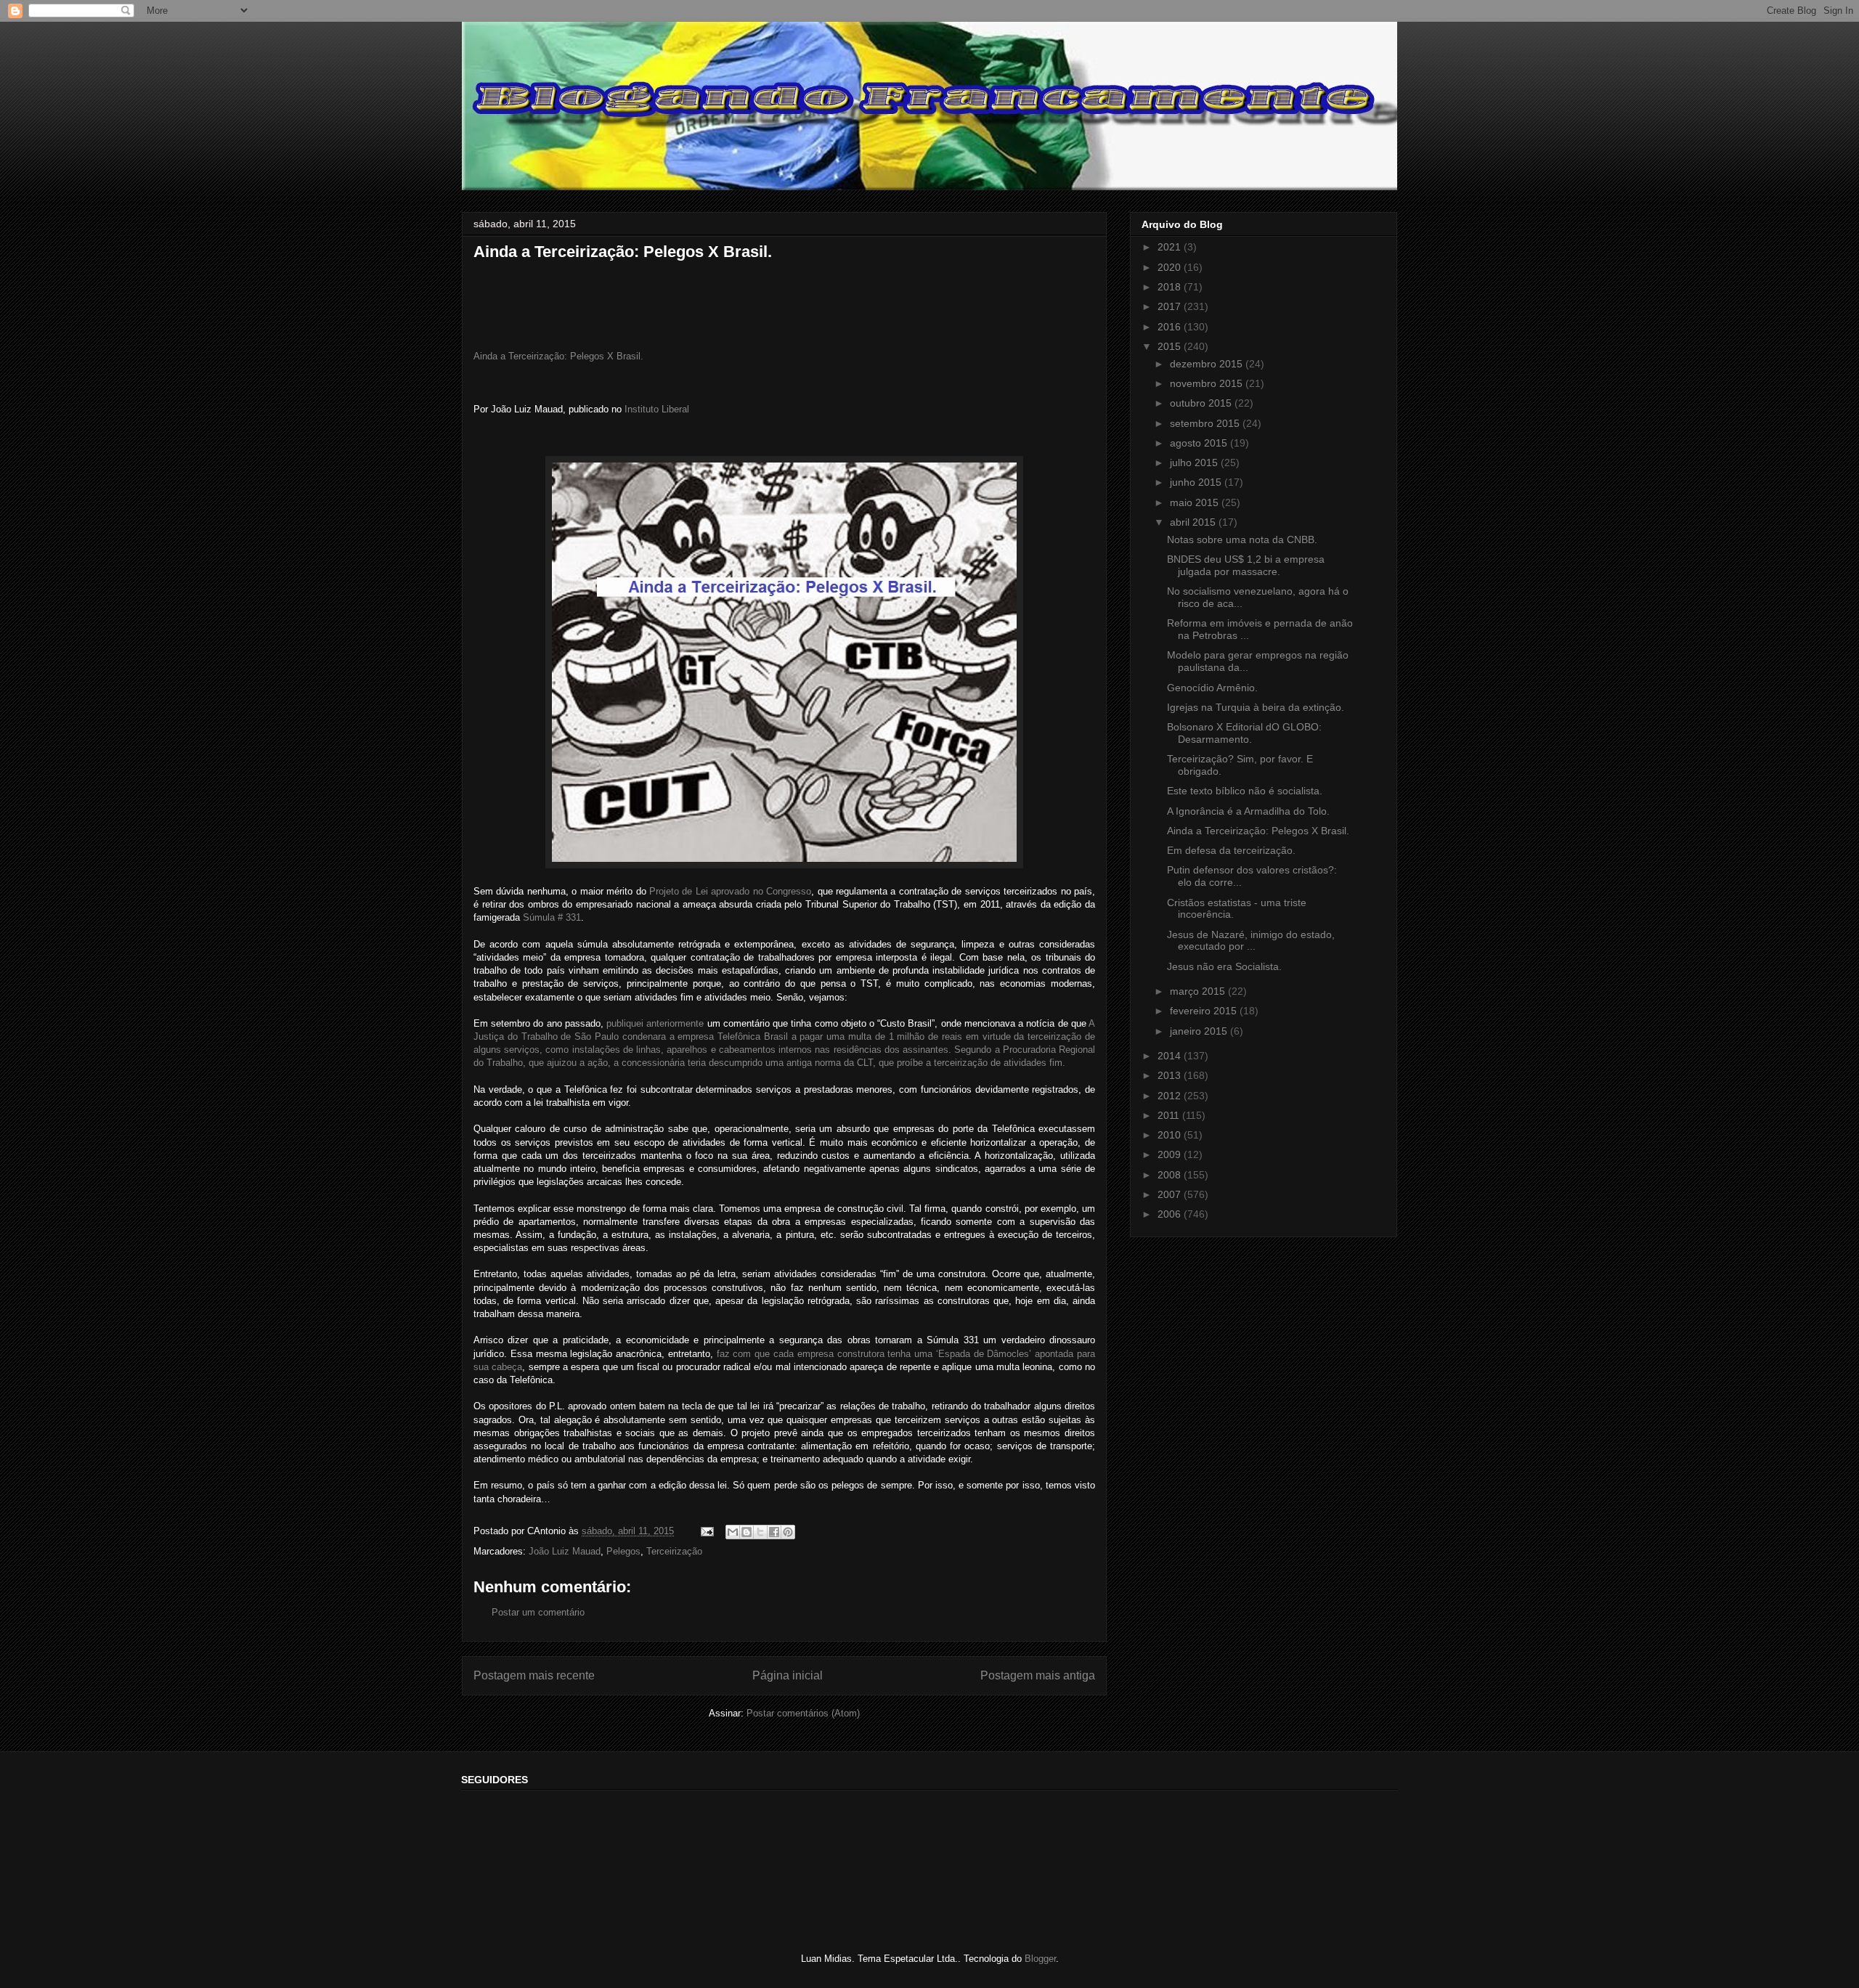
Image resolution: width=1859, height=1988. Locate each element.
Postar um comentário (538, 1612)
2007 (1171, 1194)
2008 (1171, 1175)
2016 (1171, 327)
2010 (1171, 1135)
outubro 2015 (1202, 403)
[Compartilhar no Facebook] (774, 1532)
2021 (1171, 247)
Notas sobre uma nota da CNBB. (1242, 539)
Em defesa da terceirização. (1231, 850)
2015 (1171, 346)
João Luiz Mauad (565, 1551)
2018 (1171, 287)
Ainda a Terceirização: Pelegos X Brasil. (558, 356)
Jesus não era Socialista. (1224, 966)
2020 (1171, 267)
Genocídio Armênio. (1212, 688)
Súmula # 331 (552, 917)
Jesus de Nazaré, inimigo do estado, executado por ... (1251, 941)
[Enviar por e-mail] (733, 1532)
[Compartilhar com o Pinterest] (788, 1532)
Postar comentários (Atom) (803, 1713)
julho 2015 (1195, 463)
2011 (1170, 1115)
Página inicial (788, 1675)
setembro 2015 (1206, 423)
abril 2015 (1194, 522)
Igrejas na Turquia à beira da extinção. (1256, 707)
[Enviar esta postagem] (706, 1531)
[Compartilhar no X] (760, 1532)
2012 (1171, 1096)
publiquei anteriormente (656, 1023)
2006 (1171, 1214)
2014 (1171, 1056)
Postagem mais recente (534, 1675)
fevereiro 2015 (1205, 1011)
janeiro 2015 (1200, 1031)
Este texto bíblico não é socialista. (1245, 791)
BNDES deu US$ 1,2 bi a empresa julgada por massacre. (1246, 565)
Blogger (1040, 1959)
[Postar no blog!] (747, 1532)
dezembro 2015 (1208, 364)
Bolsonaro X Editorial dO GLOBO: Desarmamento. (1244, 733)
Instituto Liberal (657, 409)
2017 (1171, 306)
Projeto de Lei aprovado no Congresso (730, 891)
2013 (1171, 1075)
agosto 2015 (1200, 443)
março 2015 (1199, 991)
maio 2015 (1196, 502)
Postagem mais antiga (1038, 1675)
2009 (1171, 1154)
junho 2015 (1197, 482)
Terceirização (674, 1551)
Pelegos (623, 1551)
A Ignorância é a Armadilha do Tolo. (1248, 811)
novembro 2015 (1208, 383)
